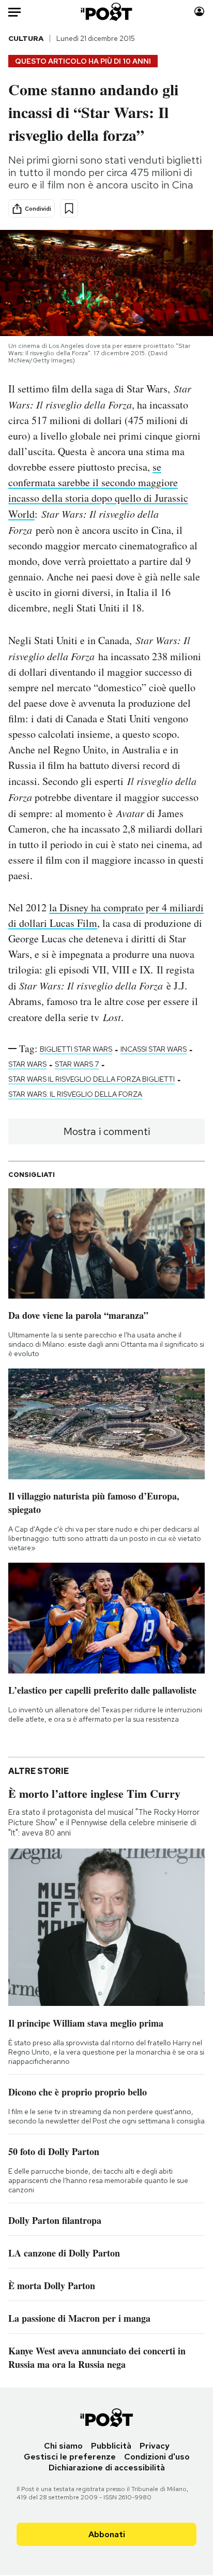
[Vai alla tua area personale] (199, 12)
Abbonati (107, 2534)
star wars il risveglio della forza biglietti (92, 1079)
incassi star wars (154, 1049)
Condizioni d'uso (157, 2457)
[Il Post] (107, 12)
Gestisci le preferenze (70, 2457)
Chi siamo (63, 2446)
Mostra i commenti (107, 1131)
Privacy (155, 2446)
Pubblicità (111, 2446)
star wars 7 (77, 1064)
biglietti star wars (76, 1049)
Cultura (26, 38)
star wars (27, 1064)
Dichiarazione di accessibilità (107, 2468)
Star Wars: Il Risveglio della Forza (75, 1094)
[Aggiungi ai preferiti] (69, 208)
